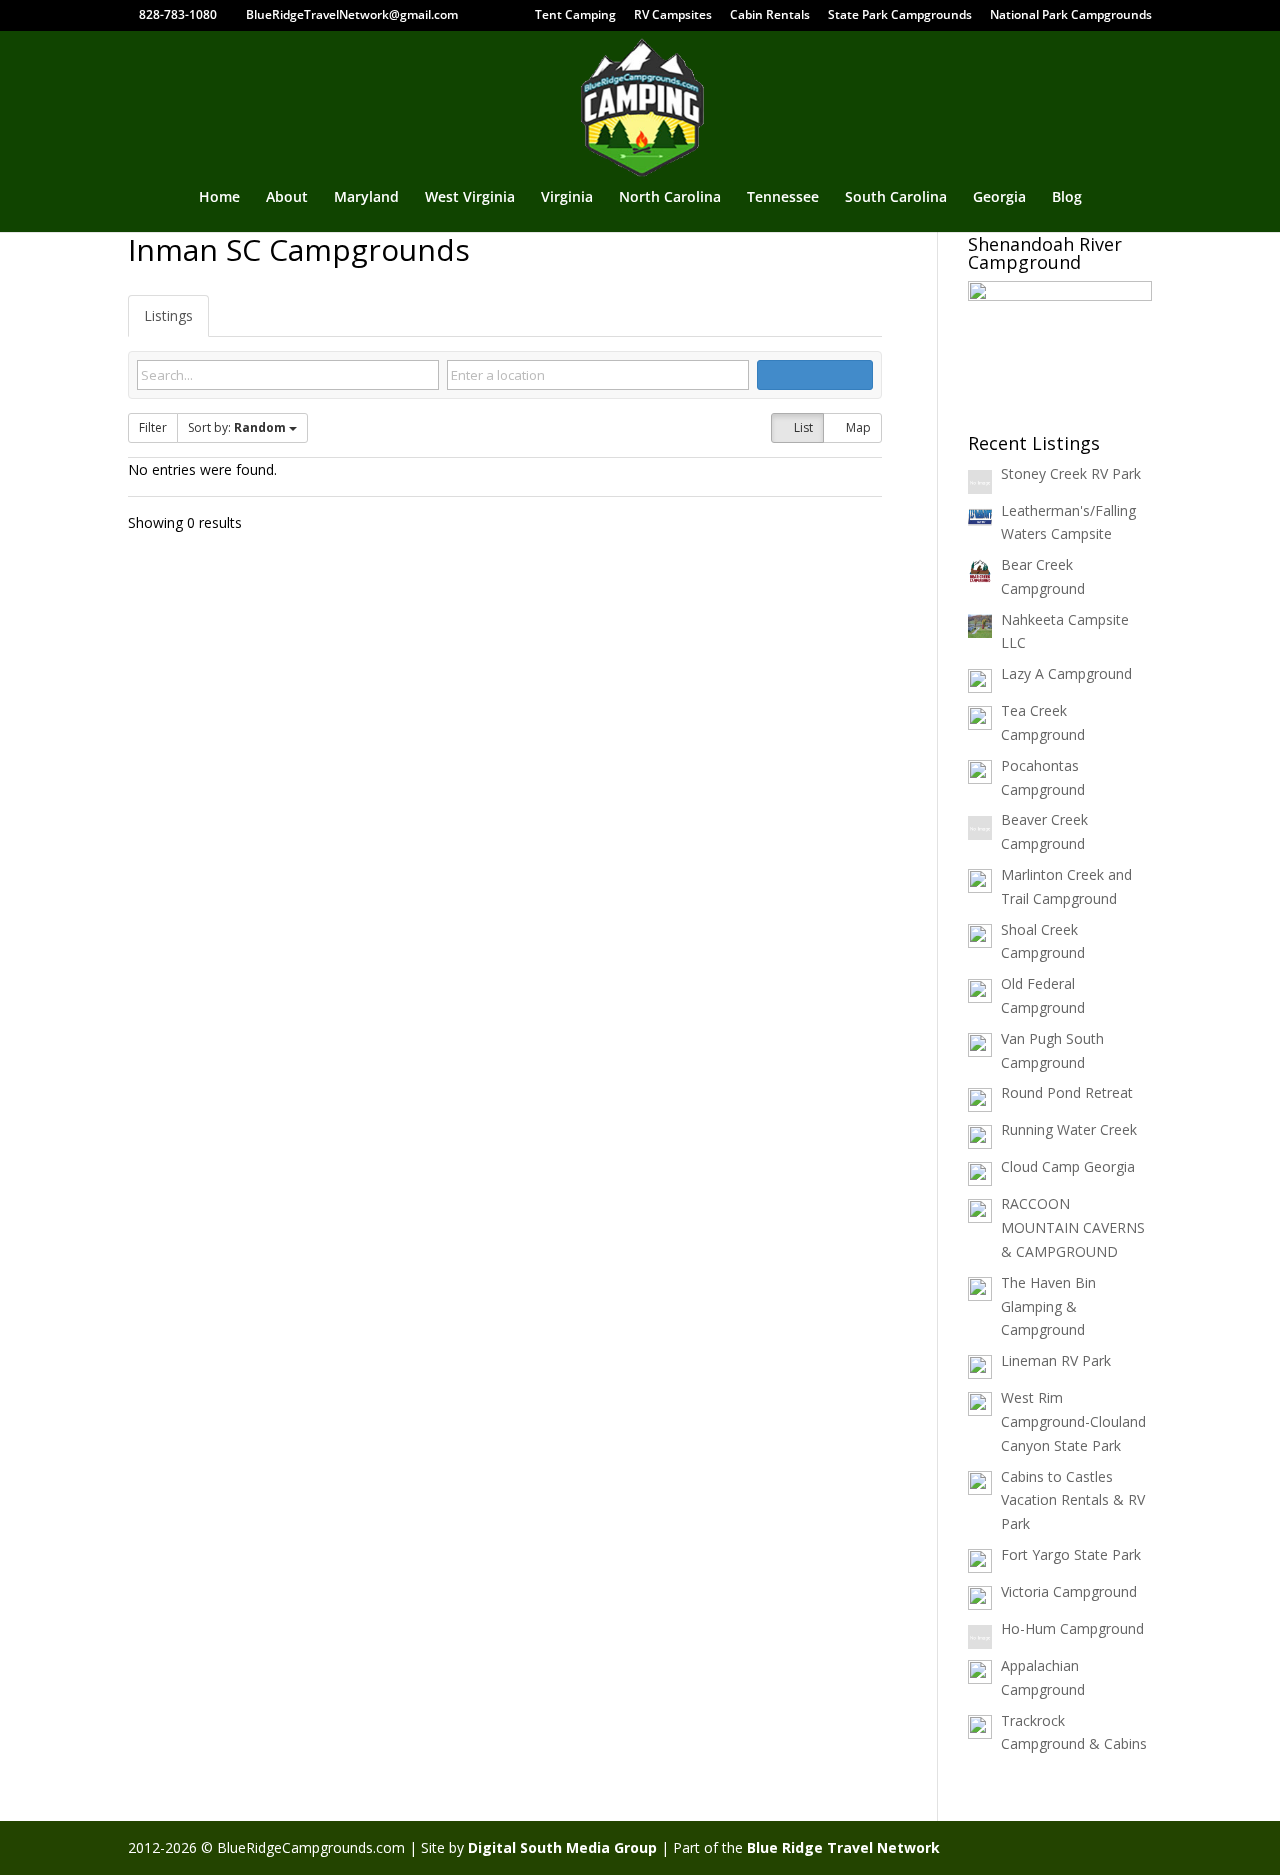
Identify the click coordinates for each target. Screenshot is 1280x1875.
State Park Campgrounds (900, 16)
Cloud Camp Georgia (1068, 1166)
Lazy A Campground (1066, 673)
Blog (1067, 198)
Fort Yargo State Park (1071, 1554)
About (287, 198)
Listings (168, 315)
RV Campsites (673, 16)
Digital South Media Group (562, 1847)
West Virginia (470, 198)
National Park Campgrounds (1071, 16)
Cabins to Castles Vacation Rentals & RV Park (1073, 1500)
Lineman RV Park (1056, 1360)
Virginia (567, 198)
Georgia (999, 198)
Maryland (366, 198)
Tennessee (783, 198)
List (802, 427)
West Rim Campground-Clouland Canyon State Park (1073, 1421)
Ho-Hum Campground (1072, 1628)
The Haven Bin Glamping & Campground (1048, 1306)
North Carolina (670, 198)
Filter (153, 427)
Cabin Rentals (770, 16)
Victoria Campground (1069, 1591)
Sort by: (237, 427)
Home (219, 198)
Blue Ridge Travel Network (843, 1847)
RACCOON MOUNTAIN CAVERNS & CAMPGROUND (1073, 1227)
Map (857, 427)
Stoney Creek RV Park (1071, 473)
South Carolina (896, 198)
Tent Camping (575, 16)
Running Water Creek (1069, 1129)
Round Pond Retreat (1067, 1092)
